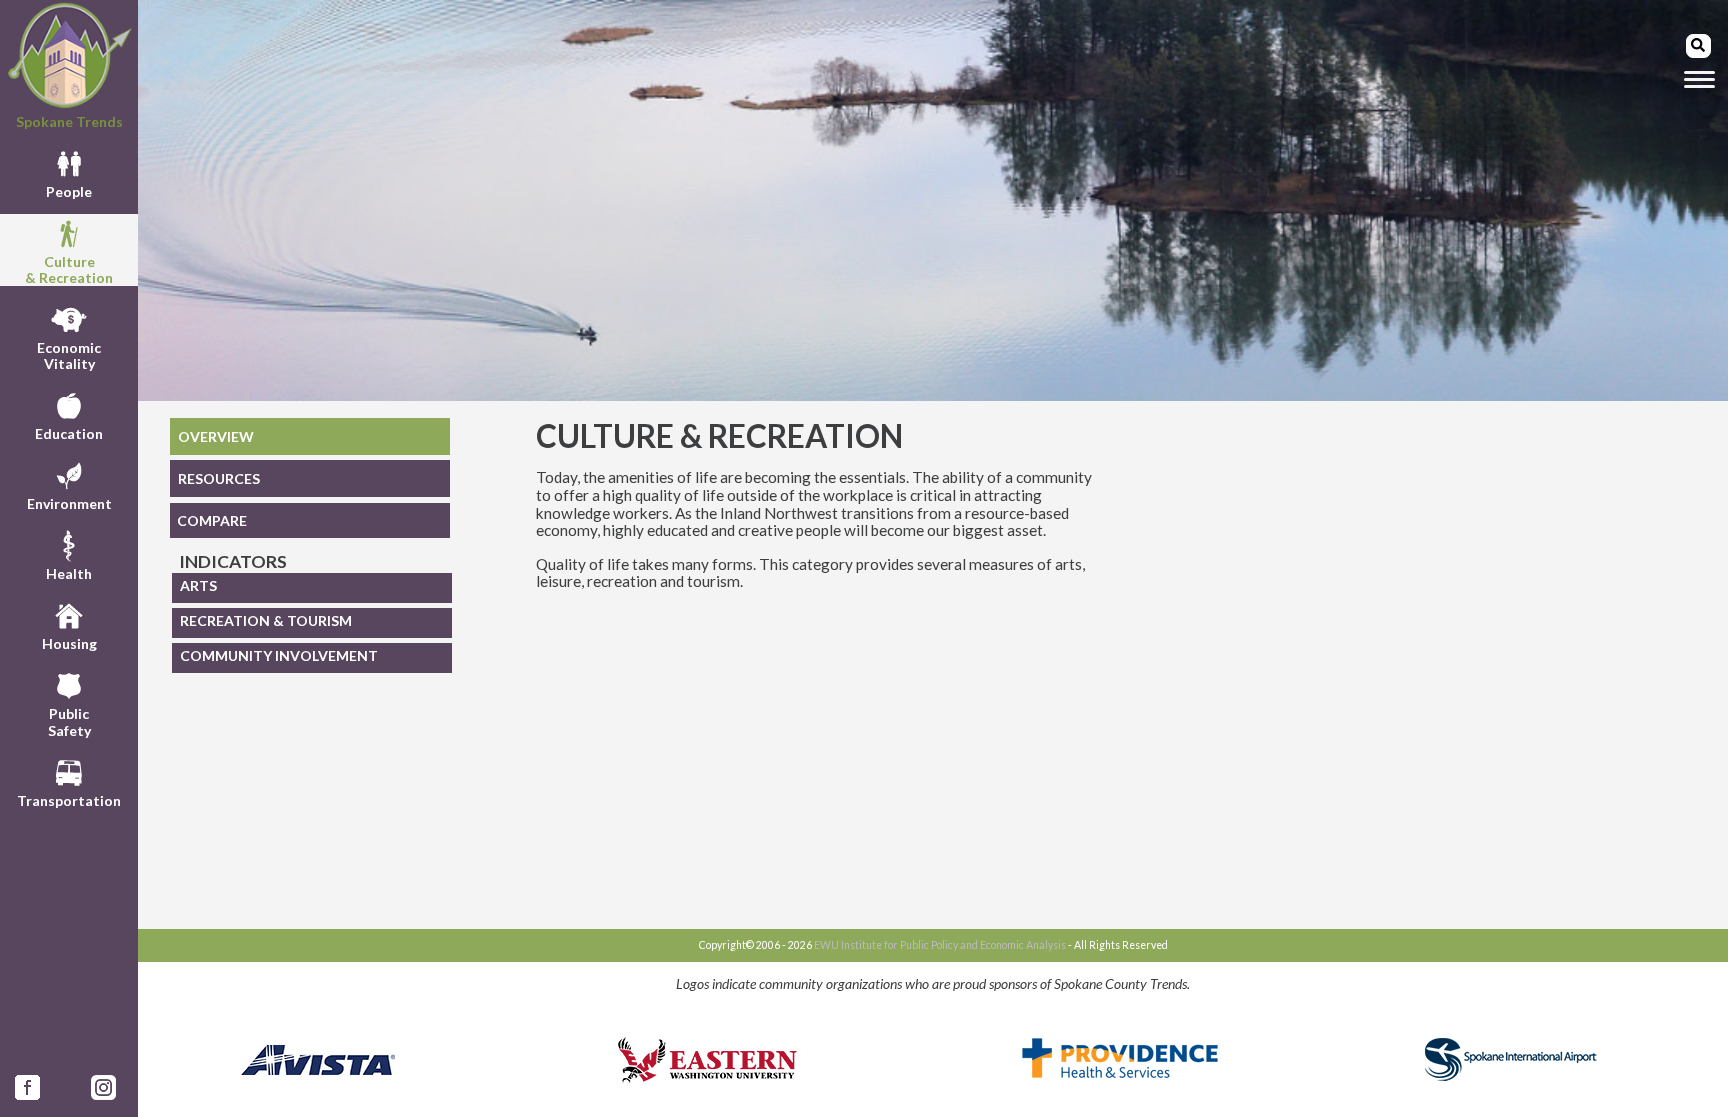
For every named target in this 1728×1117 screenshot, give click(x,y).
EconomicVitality (69, 355)
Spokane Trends (69, 121)
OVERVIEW (216, 436)
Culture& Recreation (69, 269)
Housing (69, 643)
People (69, 191)
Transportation (69, 800)
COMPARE (212, 520)
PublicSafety (69, 721)
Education (69, 433)
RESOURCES (219, 478)
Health (69, 573)
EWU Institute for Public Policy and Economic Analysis (940, 945)
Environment (69, 503)
